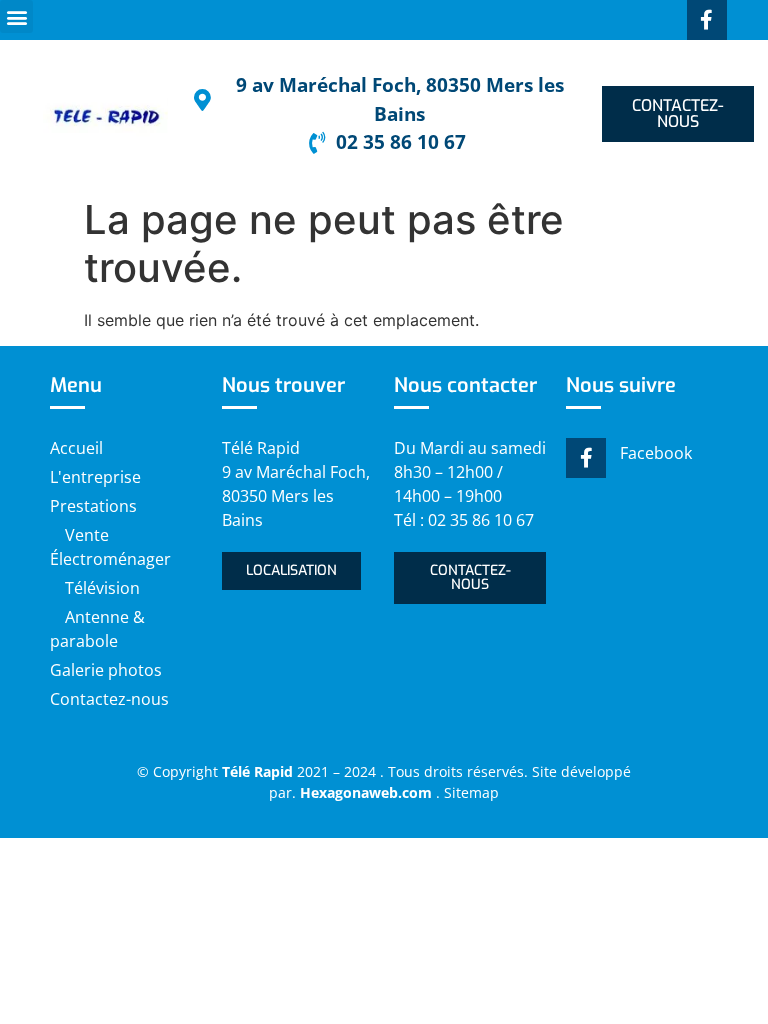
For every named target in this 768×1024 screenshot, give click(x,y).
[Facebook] (586, 458)
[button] (16, 16)
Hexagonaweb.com (368, 792)
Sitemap (471, 792)
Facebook (656, 453)
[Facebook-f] (707, 20)
